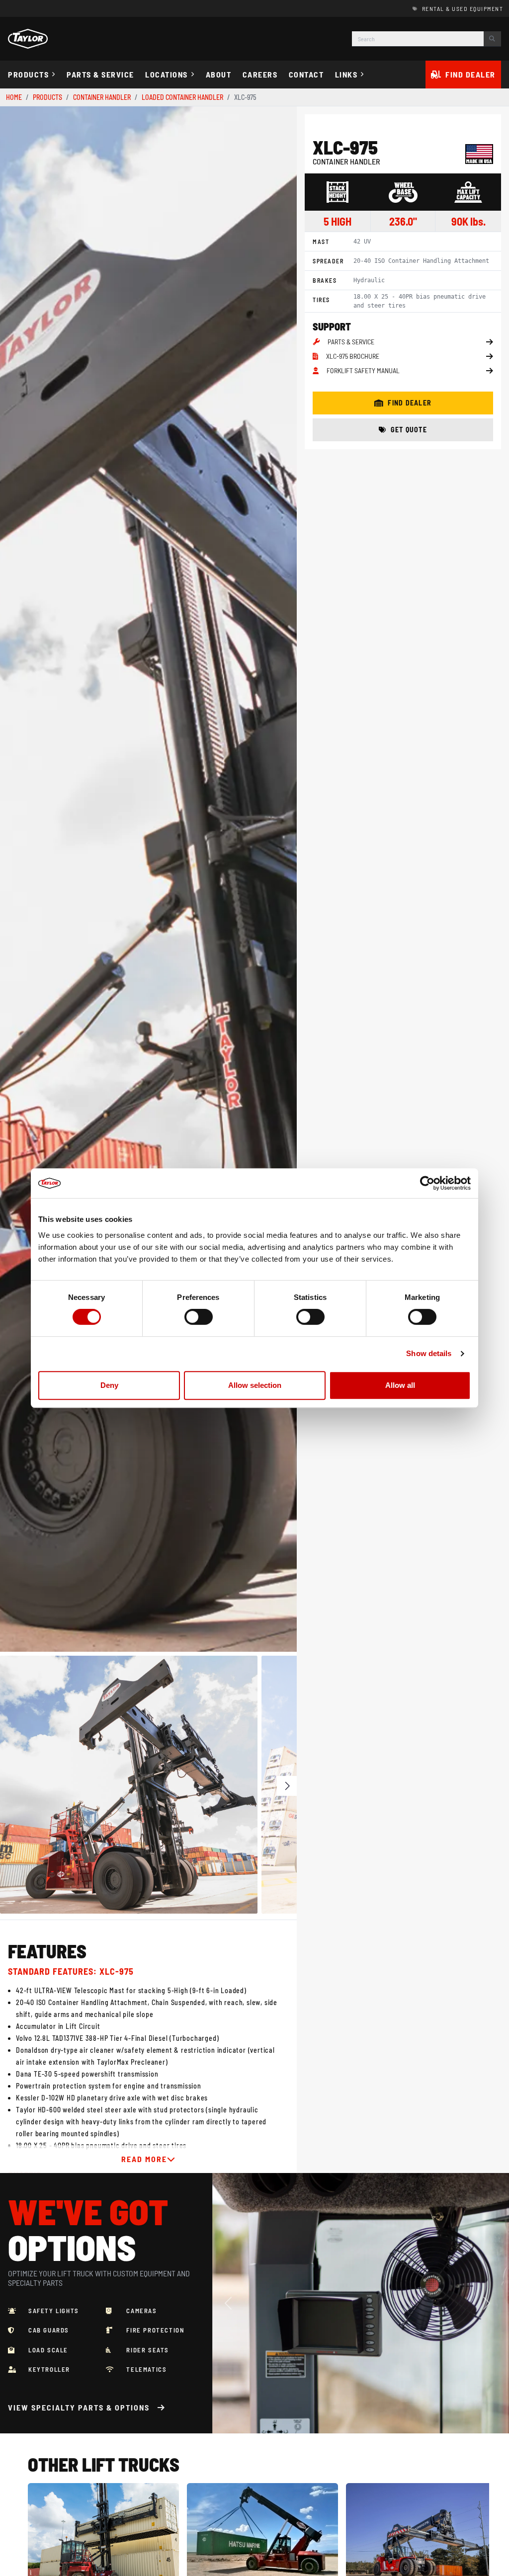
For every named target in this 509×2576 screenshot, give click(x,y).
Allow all (400, 1385)
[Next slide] (280, 879)
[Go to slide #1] (129, 1784)
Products (47, 97)
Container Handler (102, 97)
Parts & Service (100, 74)
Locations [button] (167, 74)
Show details (429, 1353)
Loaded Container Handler (182, 97)
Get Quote (409, 430)
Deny (109, 1385)
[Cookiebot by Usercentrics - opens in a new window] (427, 1183)
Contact (306, 74)
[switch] (199, 1317)
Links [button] (346, 74)
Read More (144, 2159)
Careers (260, 74)
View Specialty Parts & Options (79, 2407)
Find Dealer (470, 74)
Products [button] (28, 74)
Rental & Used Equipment (463, 8)
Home (14, 97)
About (219, 74)
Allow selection (255, 1385)
